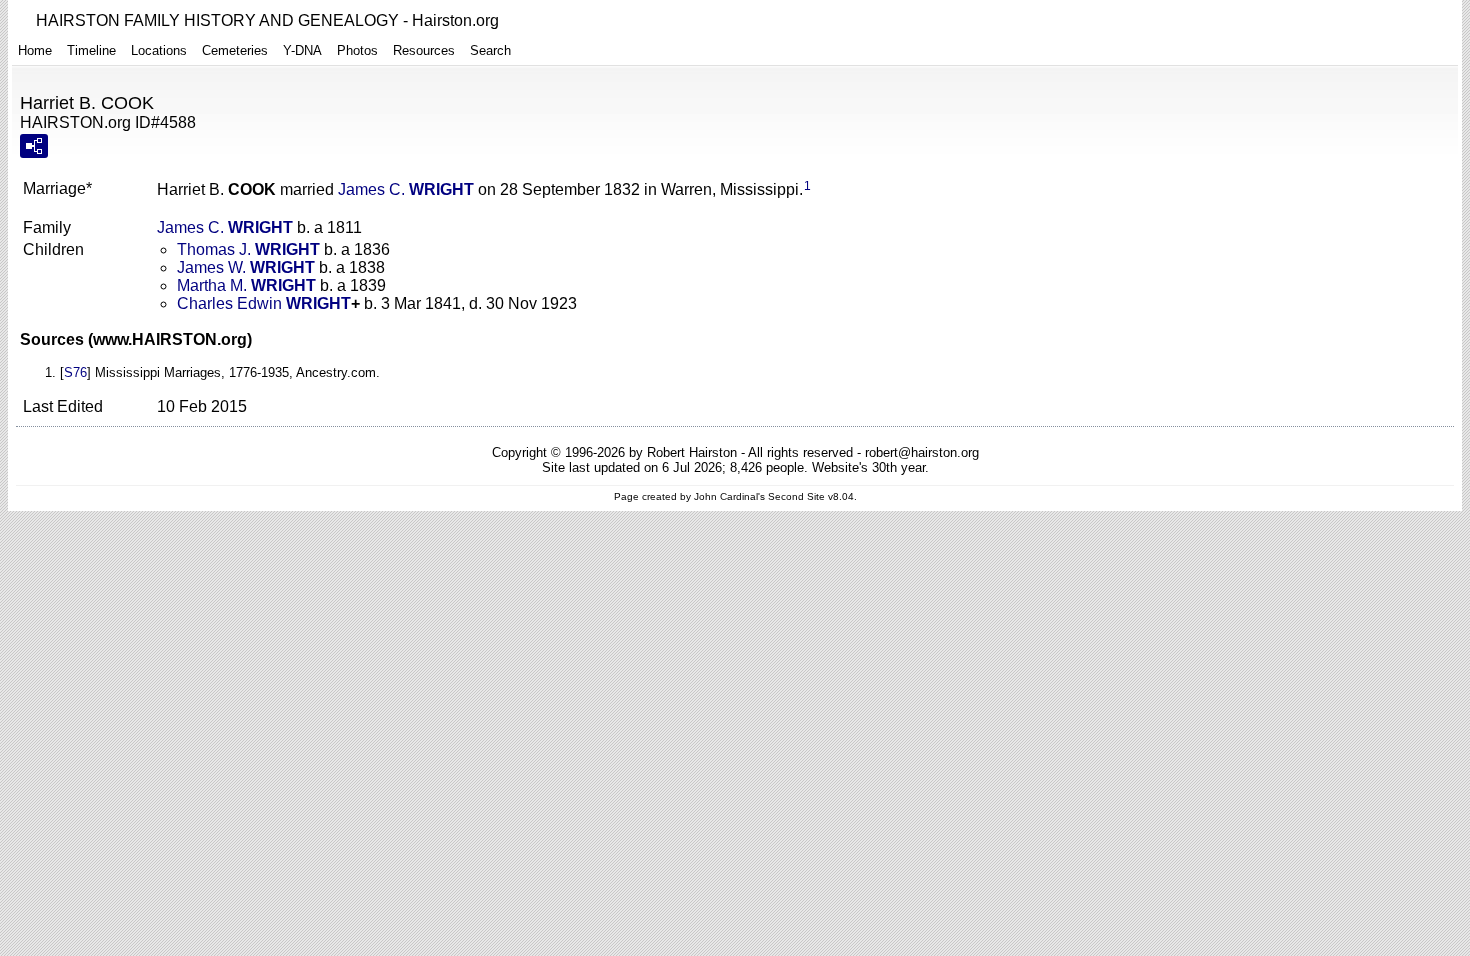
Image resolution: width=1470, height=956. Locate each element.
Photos (357, 50)
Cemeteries (235, 50)
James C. (406, 189)
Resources (424, 50)
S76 (75, 372)
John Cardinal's (729, 496)
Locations (159, 50)
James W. (246, 267)
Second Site (796, 496)
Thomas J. (248, 249)
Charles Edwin (264, 303)
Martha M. (246, 285)
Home (35, 50)
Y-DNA (302, 50)
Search (490, 50)
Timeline (91, 50)
